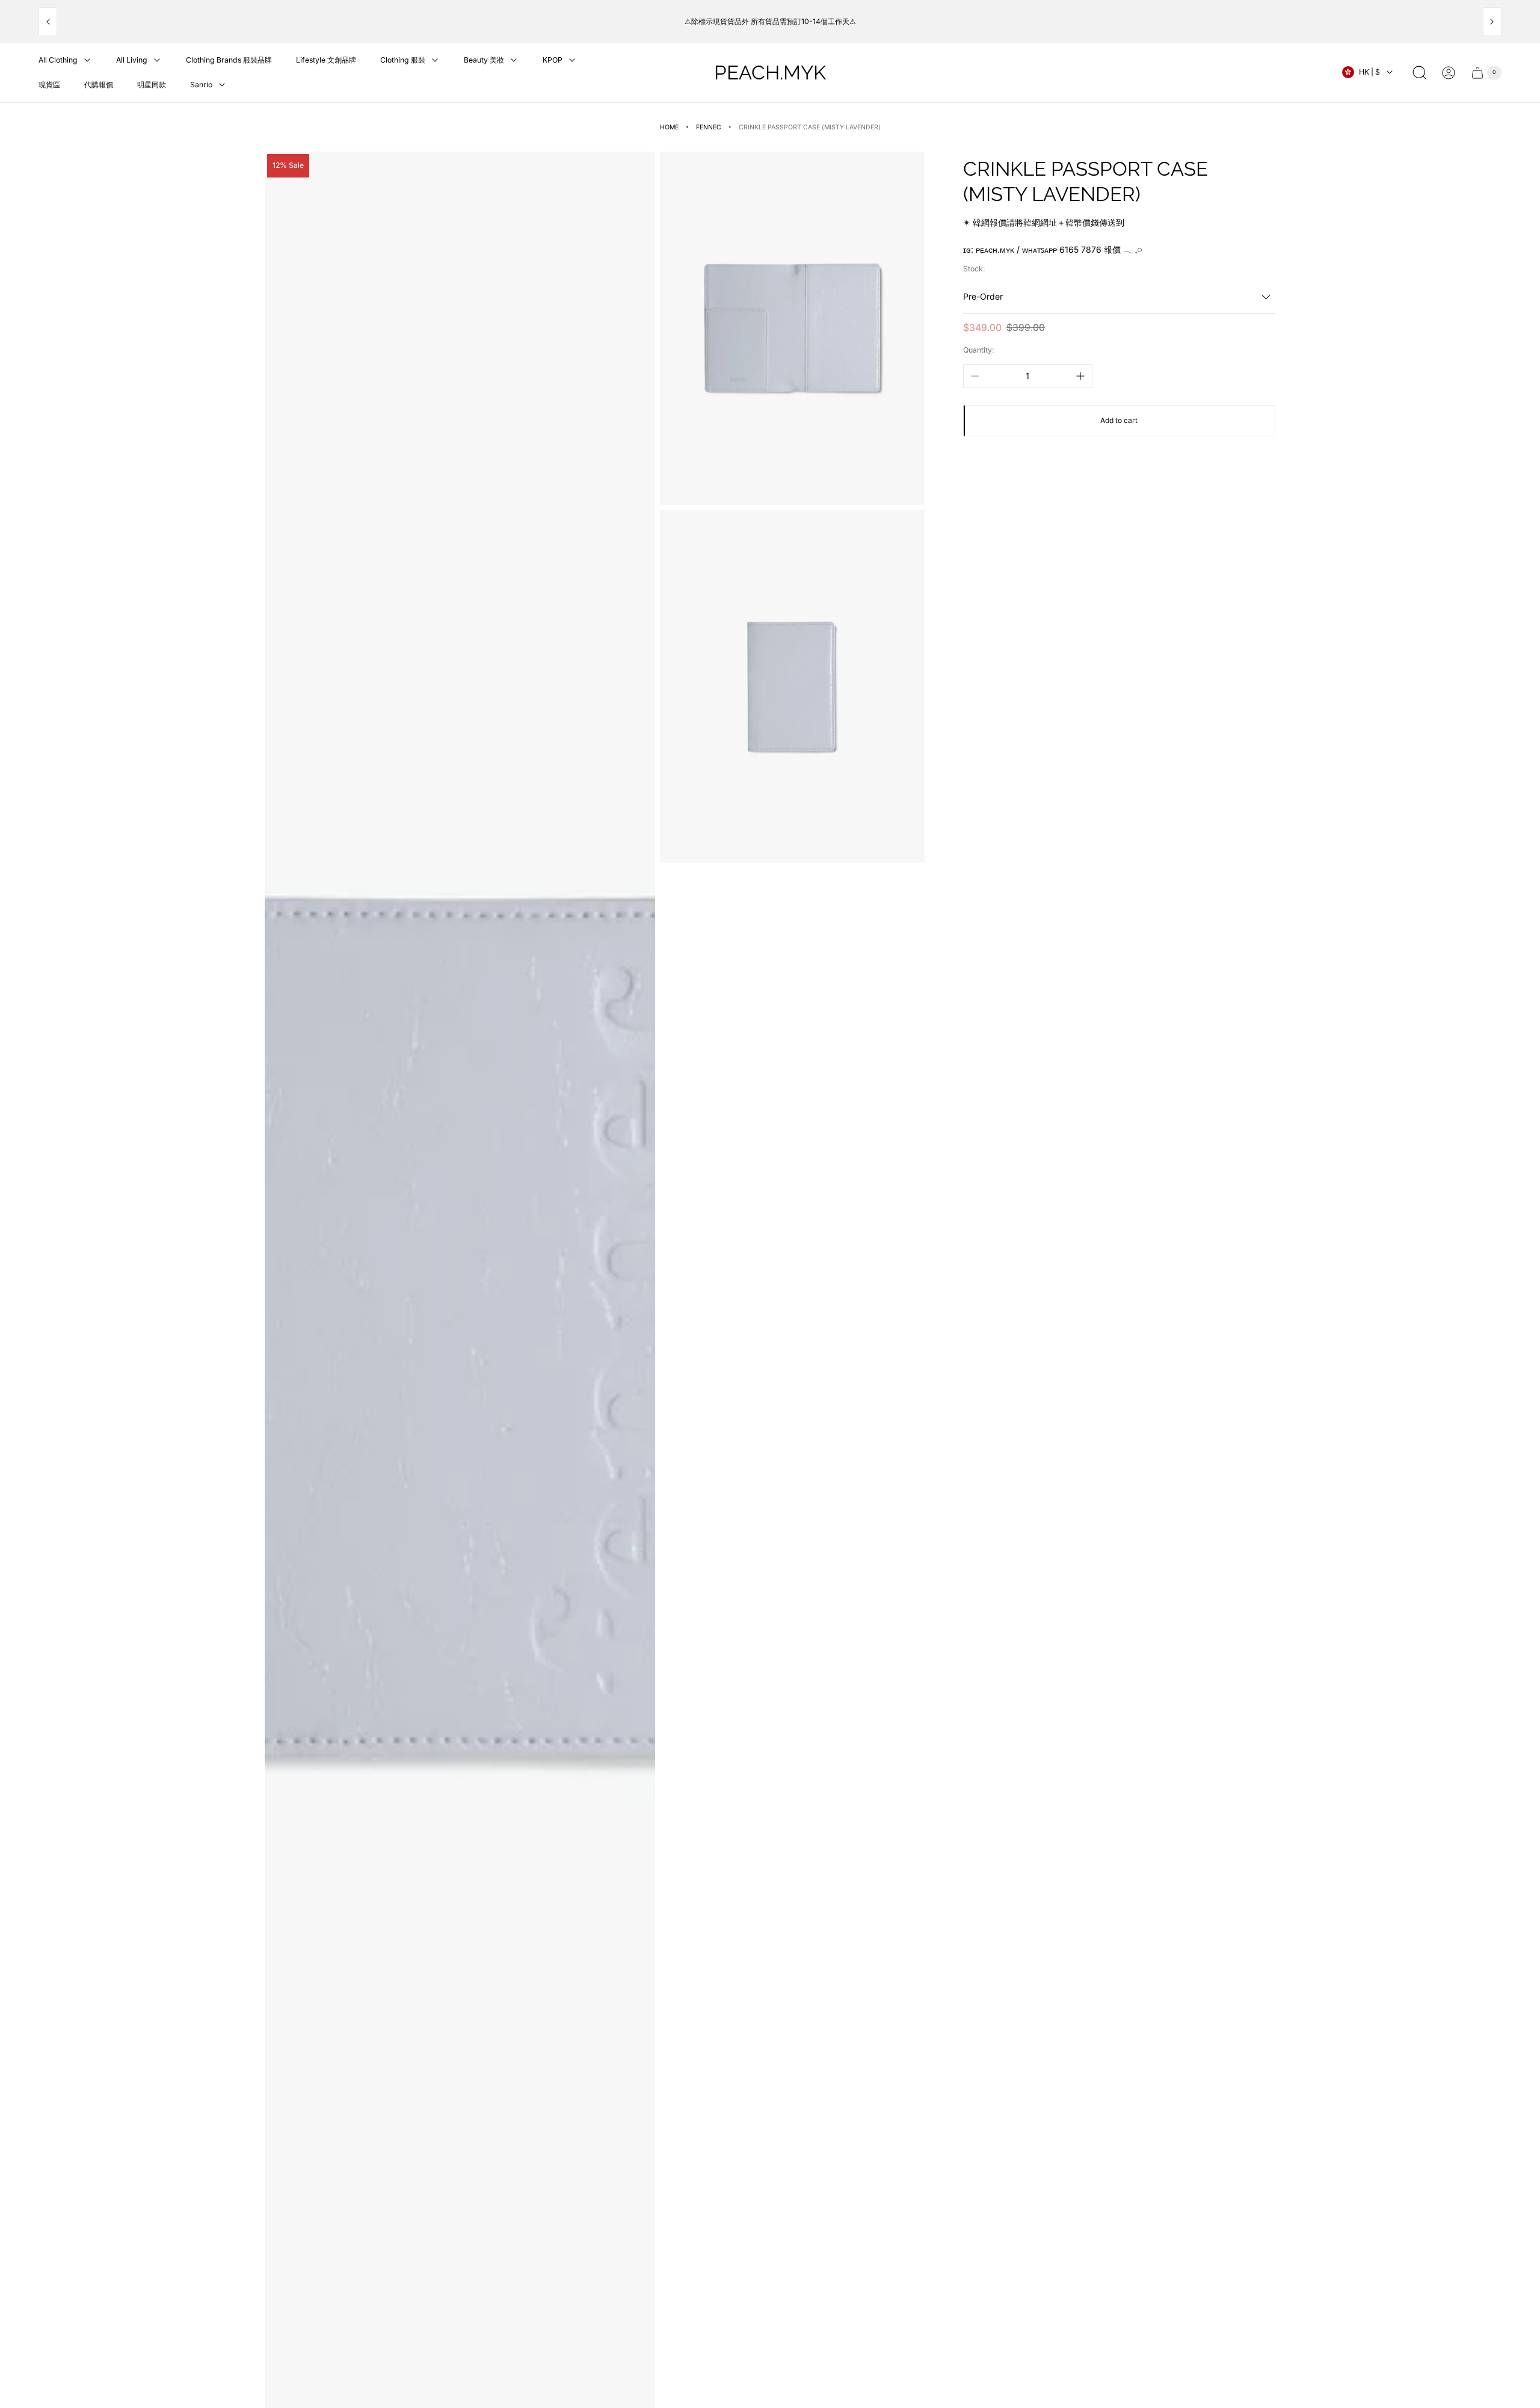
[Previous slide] (48, 22)
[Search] (1420, 73)
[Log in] (1449, 73)
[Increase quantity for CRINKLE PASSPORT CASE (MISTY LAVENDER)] (1080, 376)
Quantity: (979, 350)
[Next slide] (1492, 22)
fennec (709, 127)
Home (669, 127)
